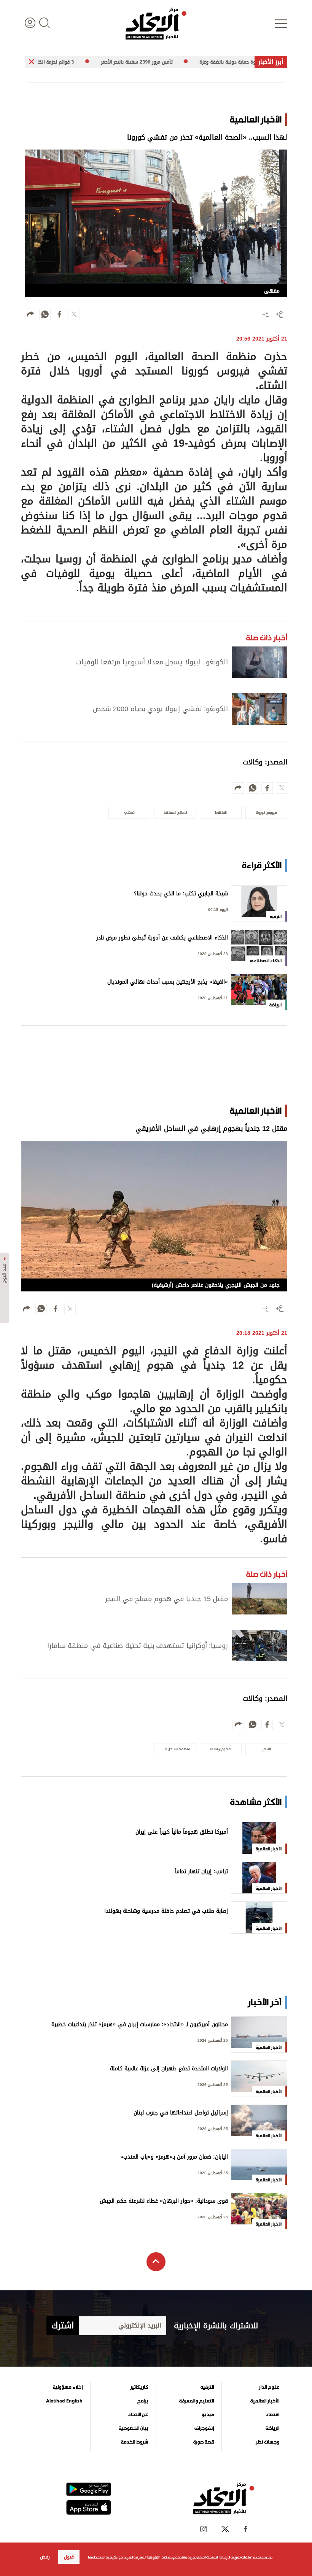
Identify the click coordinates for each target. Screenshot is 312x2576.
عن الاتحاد (138, 2415)
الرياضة (272, 2428)
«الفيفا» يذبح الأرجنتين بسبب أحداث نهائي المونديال (168, 983)
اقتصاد (272, 2415)
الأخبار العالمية (265, 2401)
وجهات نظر (267, 2442)
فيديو (208, 2415)
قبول (69, 2557)
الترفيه (207, 2387)
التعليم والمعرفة (197, 2401)
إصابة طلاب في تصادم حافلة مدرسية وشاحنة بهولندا (166, 1912)
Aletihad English (64, 2401)
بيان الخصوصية (133, 2428)
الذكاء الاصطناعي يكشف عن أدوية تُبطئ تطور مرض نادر (162, 939)
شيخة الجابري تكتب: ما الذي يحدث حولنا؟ (181, 894)
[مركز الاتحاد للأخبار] (156, 24)
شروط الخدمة (135, 2442)
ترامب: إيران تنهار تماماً (201, 1872)
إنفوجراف (204, 2428)
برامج (143, 2401)
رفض (45, 2557)
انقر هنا (153, 2557)
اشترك (63, 2326)
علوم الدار (269, 2387)
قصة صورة (204, 2442)
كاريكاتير (139, 2387)
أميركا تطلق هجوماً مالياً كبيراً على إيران (182, 1833)
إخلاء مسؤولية (68, 2387)
